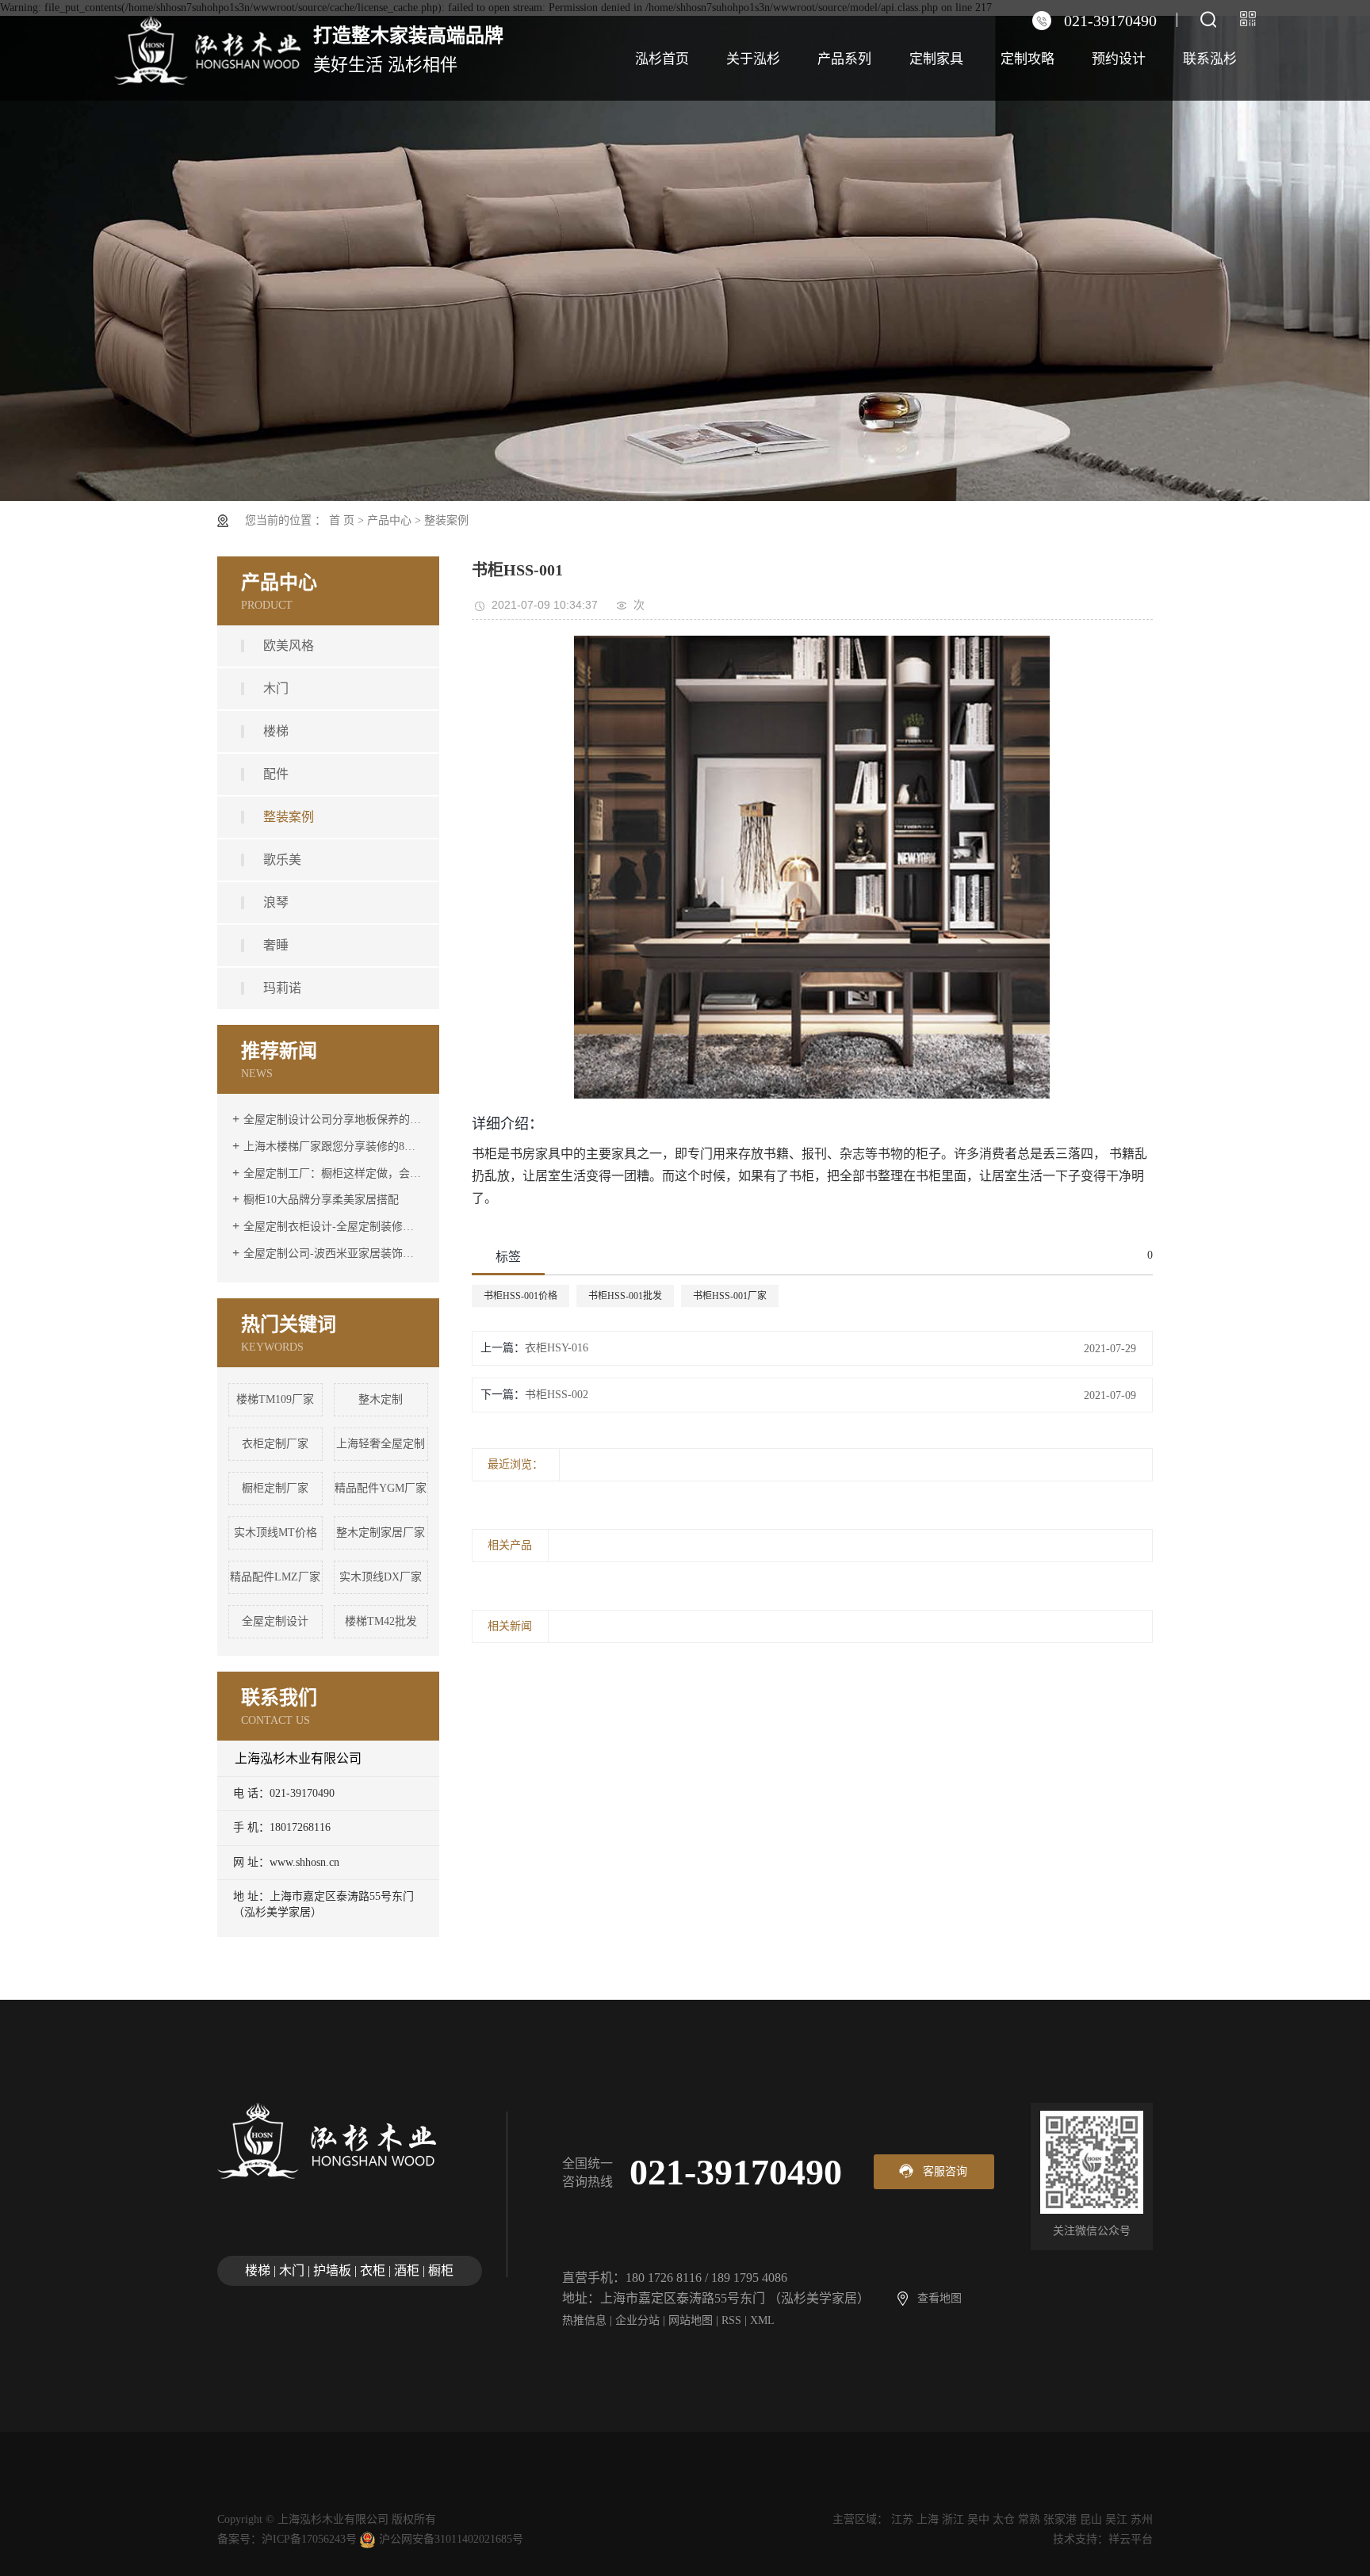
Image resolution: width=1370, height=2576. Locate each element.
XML (762, 2320)
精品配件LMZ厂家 (275, 1577)
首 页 (342, 520)
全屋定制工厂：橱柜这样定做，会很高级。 (334, 1173)
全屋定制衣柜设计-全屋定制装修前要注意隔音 (334, 1227)
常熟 (1029, 2519)
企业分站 (637, 2320)
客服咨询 (945, 2171)
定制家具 (936, 59)
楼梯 (276, 731)
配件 (276, 774)
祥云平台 (1131, 2539)
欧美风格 (289, 646)
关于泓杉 (753, 59)
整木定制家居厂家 (381, 1533)
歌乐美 (282, 860)
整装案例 (446, 520)
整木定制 (381, 1399)
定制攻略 (1027, 59)
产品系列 (844, 59)
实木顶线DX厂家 (381, 1577)
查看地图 (939, 2298)
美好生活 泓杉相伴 (408, 50)
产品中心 (389, 520)
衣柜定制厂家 (275, 1444)
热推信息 (584, 2320)
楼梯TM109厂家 (275, 1399)
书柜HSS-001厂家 (730, 1296)
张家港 (1060, 2519)
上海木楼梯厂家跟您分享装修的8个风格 (334, 1147)
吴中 (978, 2519)
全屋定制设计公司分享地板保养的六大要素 (334, 1120)
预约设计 (1119, 59)
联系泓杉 (1210, 59)
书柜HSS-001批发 (625, 1296)
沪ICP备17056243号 (309, 2539)
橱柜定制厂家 (275, 1488)
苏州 (1142, 2519)
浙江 (953, 2519)
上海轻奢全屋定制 (381, 1444)
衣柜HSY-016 (557, 1348)
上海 (928, 2519)
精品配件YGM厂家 (381, 1488)
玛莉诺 (282, 988)
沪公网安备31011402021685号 (451, 2539)
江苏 (902, 2519)
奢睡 (276, 945)
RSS (731, 2320)
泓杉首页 (662, 59)
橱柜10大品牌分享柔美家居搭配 (321, 1200)
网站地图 (691, 2320)
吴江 (1116, 2519)
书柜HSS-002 (557, 1395)
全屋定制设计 (275, 1621)
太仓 (1004, 2519)
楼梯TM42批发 (381, 1621)
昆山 (1091, 2519)
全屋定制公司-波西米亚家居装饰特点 (334, 1254)
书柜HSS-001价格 (520, 1296)
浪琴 (276, 902)
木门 (276, 688)
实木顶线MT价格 (276, 1533)
